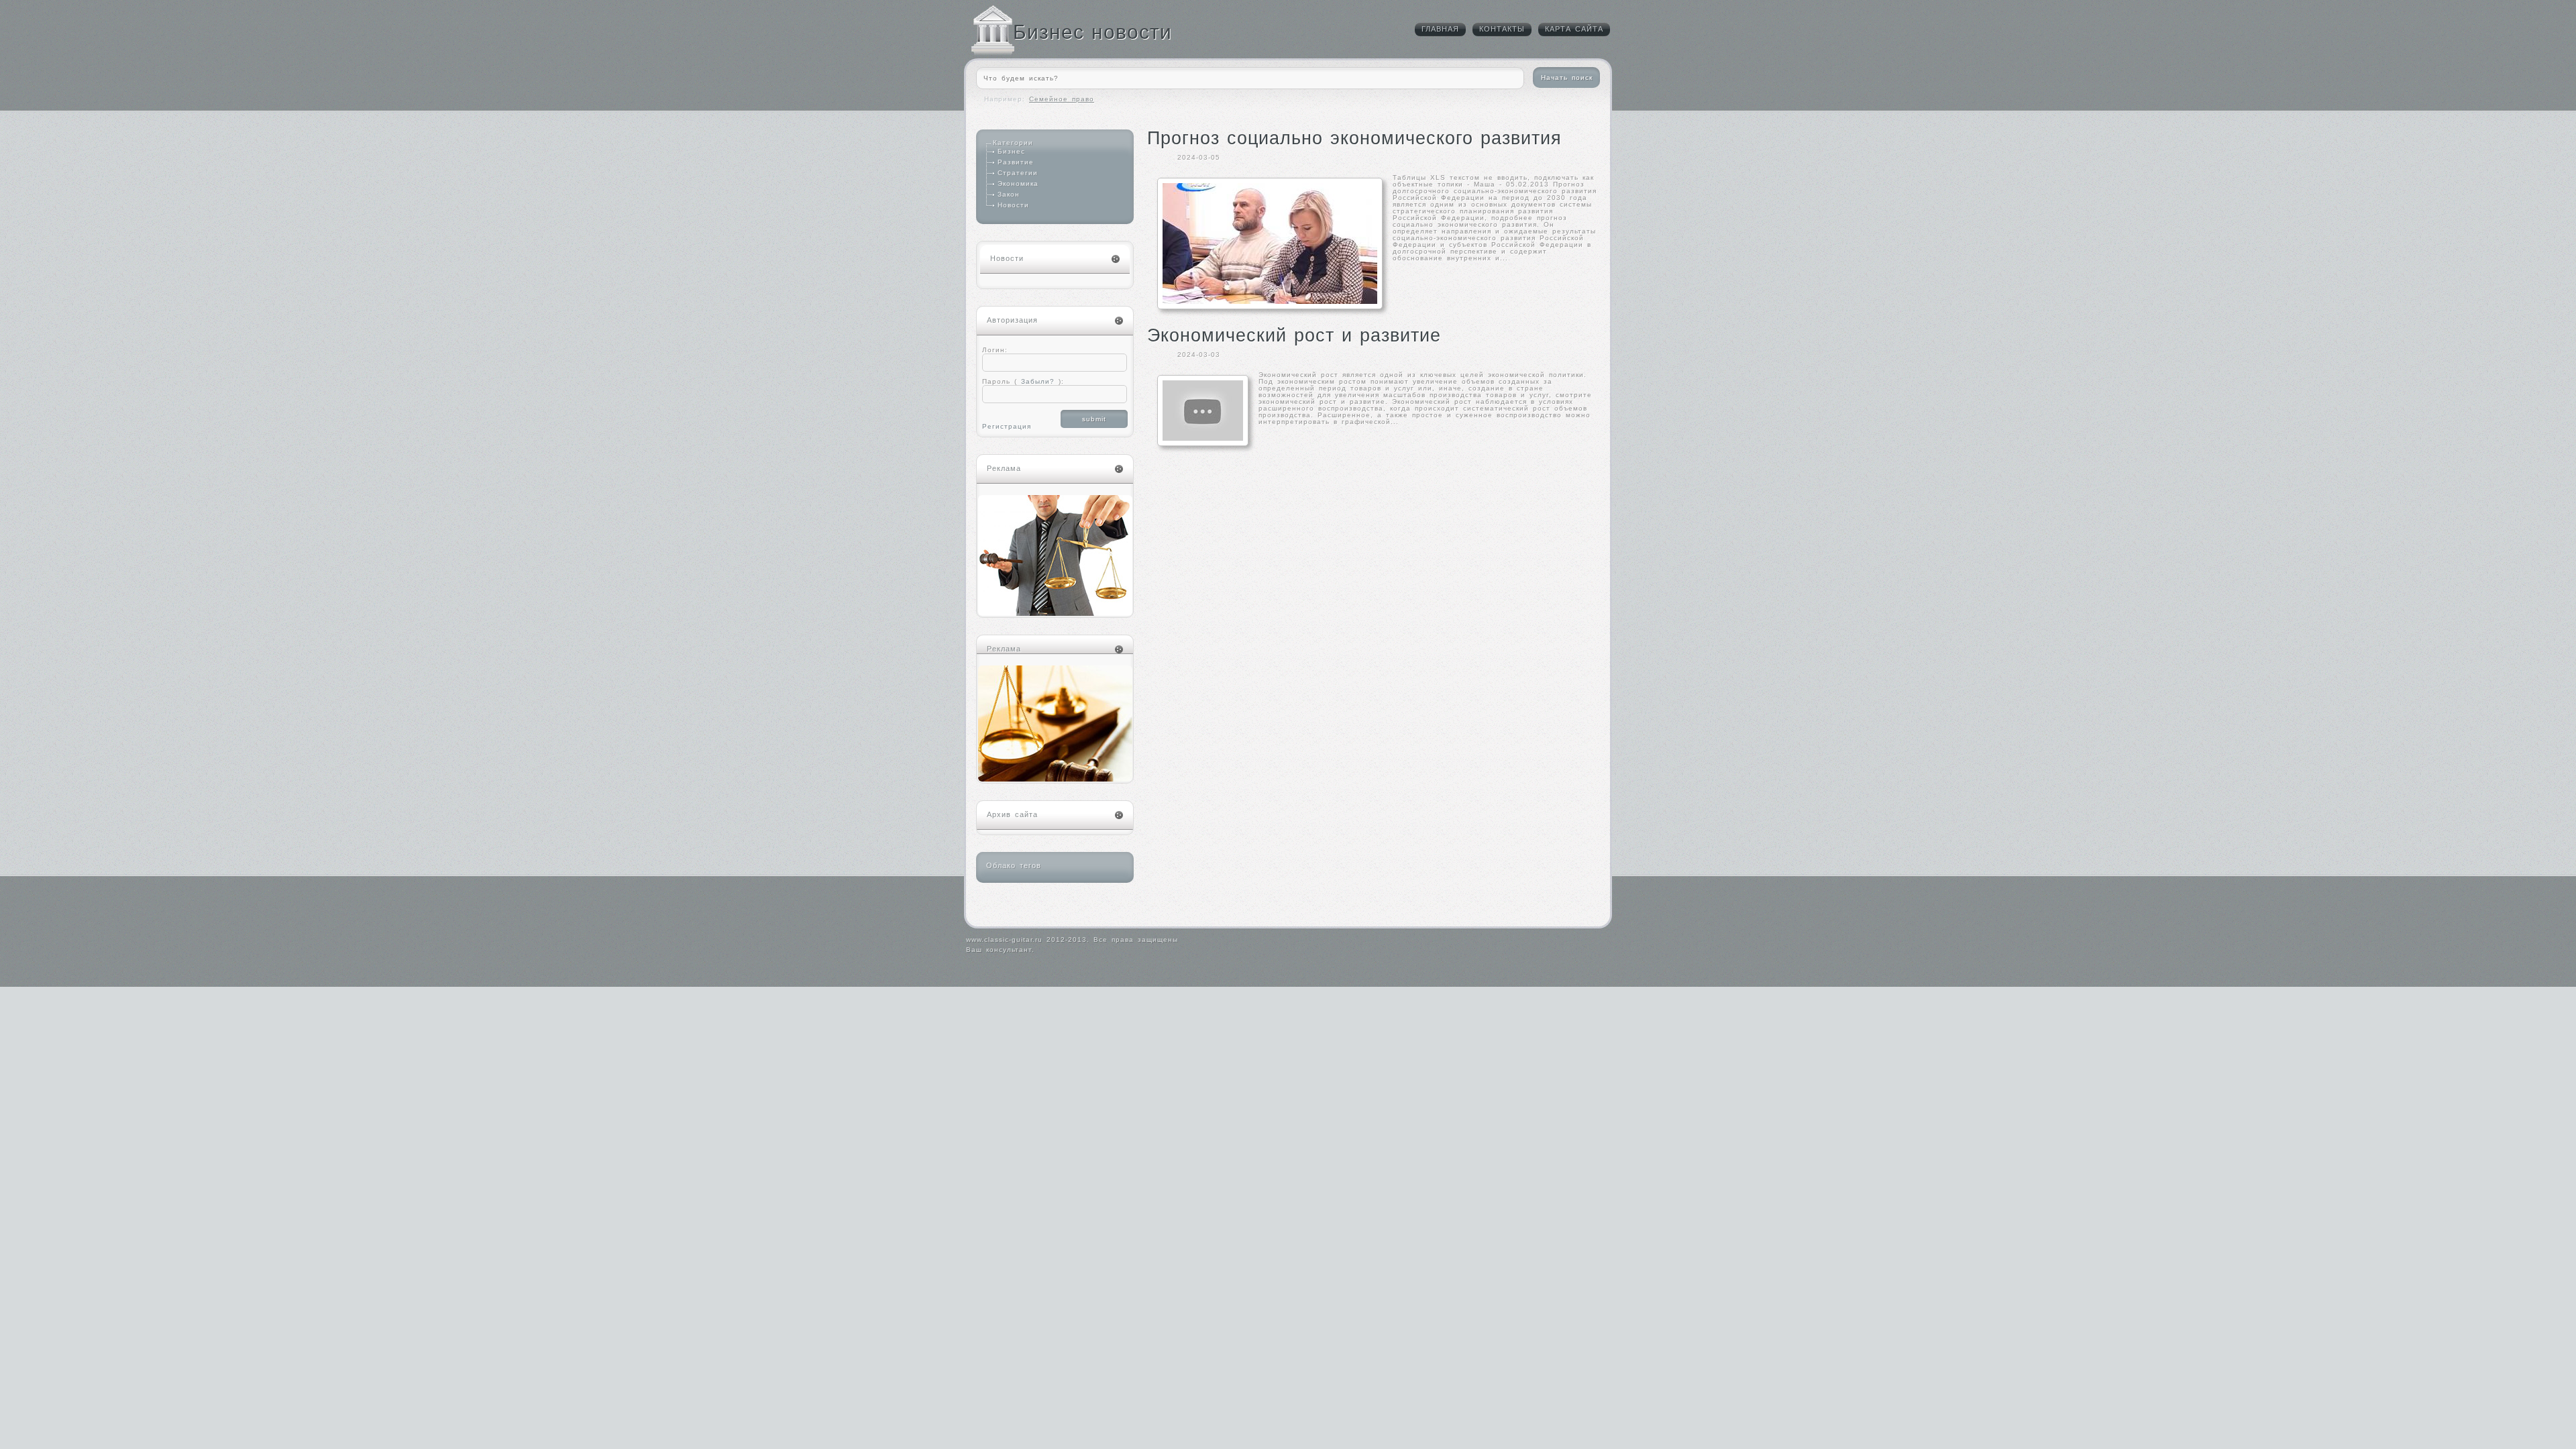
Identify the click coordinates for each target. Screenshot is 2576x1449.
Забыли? (1036, 381)
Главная (1440, 29)
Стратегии (1018, 173)
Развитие (1016, 162)
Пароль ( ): (1023, 381)
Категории (1013, 143)
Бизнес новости (1092, 32)
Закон (1009, 194)
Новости (1013, 205)
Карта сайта (1574, 29)
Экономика (1018, 183)
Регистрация (1007, 426)
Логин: (995, 350)
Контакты (1502, 29)
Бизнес (1011, 151)
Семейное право (1062, 99)
